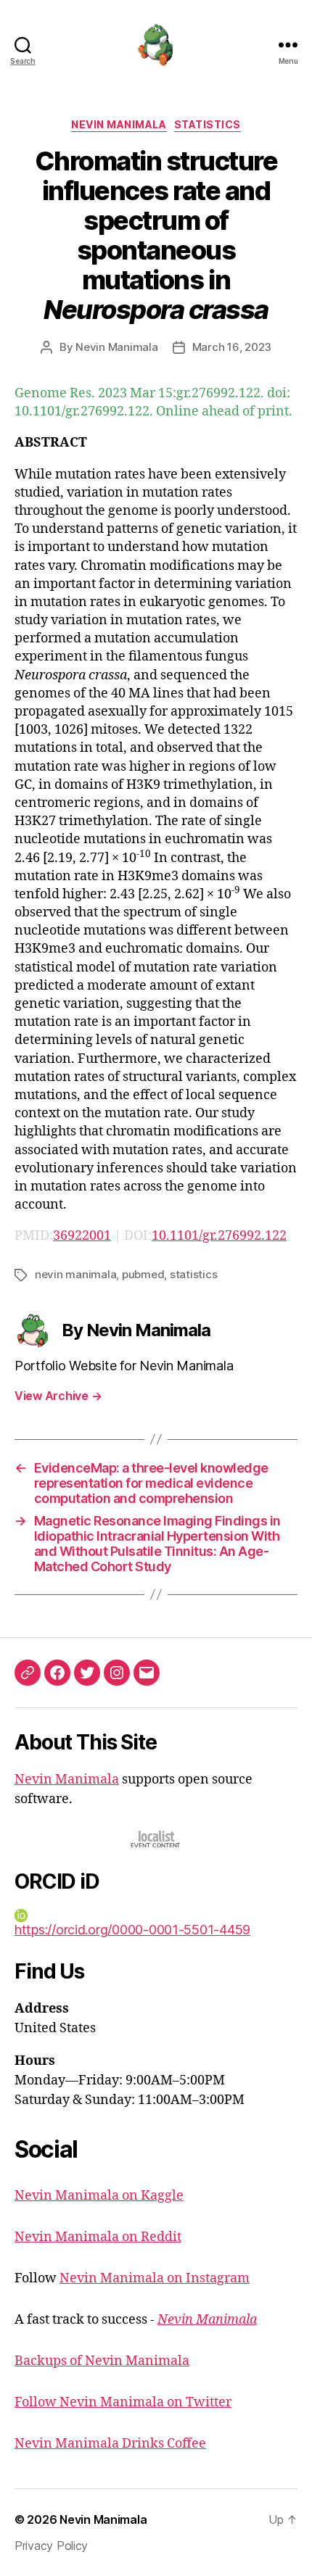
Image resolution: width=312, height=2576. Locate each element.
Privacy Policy (51, 2546)
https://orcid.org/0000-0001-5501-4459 (132, 1930)
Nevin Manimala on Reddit (98, 2237)
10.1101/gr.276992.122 (219, 1236)
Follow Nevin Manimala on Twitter (123, 2402)
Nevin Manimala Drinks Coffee (110, 2444)
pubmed (143, 1274)
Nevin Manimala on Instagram (155, 2278)
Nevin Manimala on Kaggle (99, 2196)
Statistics (208, 124)
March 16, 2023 (232, 347)
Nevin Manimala (119, 124)
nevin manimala (75, 1274)
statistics (193, 1274)
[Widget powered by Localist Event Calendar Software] (156, 1839)
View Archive (58, 1396)
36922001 (82, 1236)
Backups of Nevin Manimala (102, 2361)
